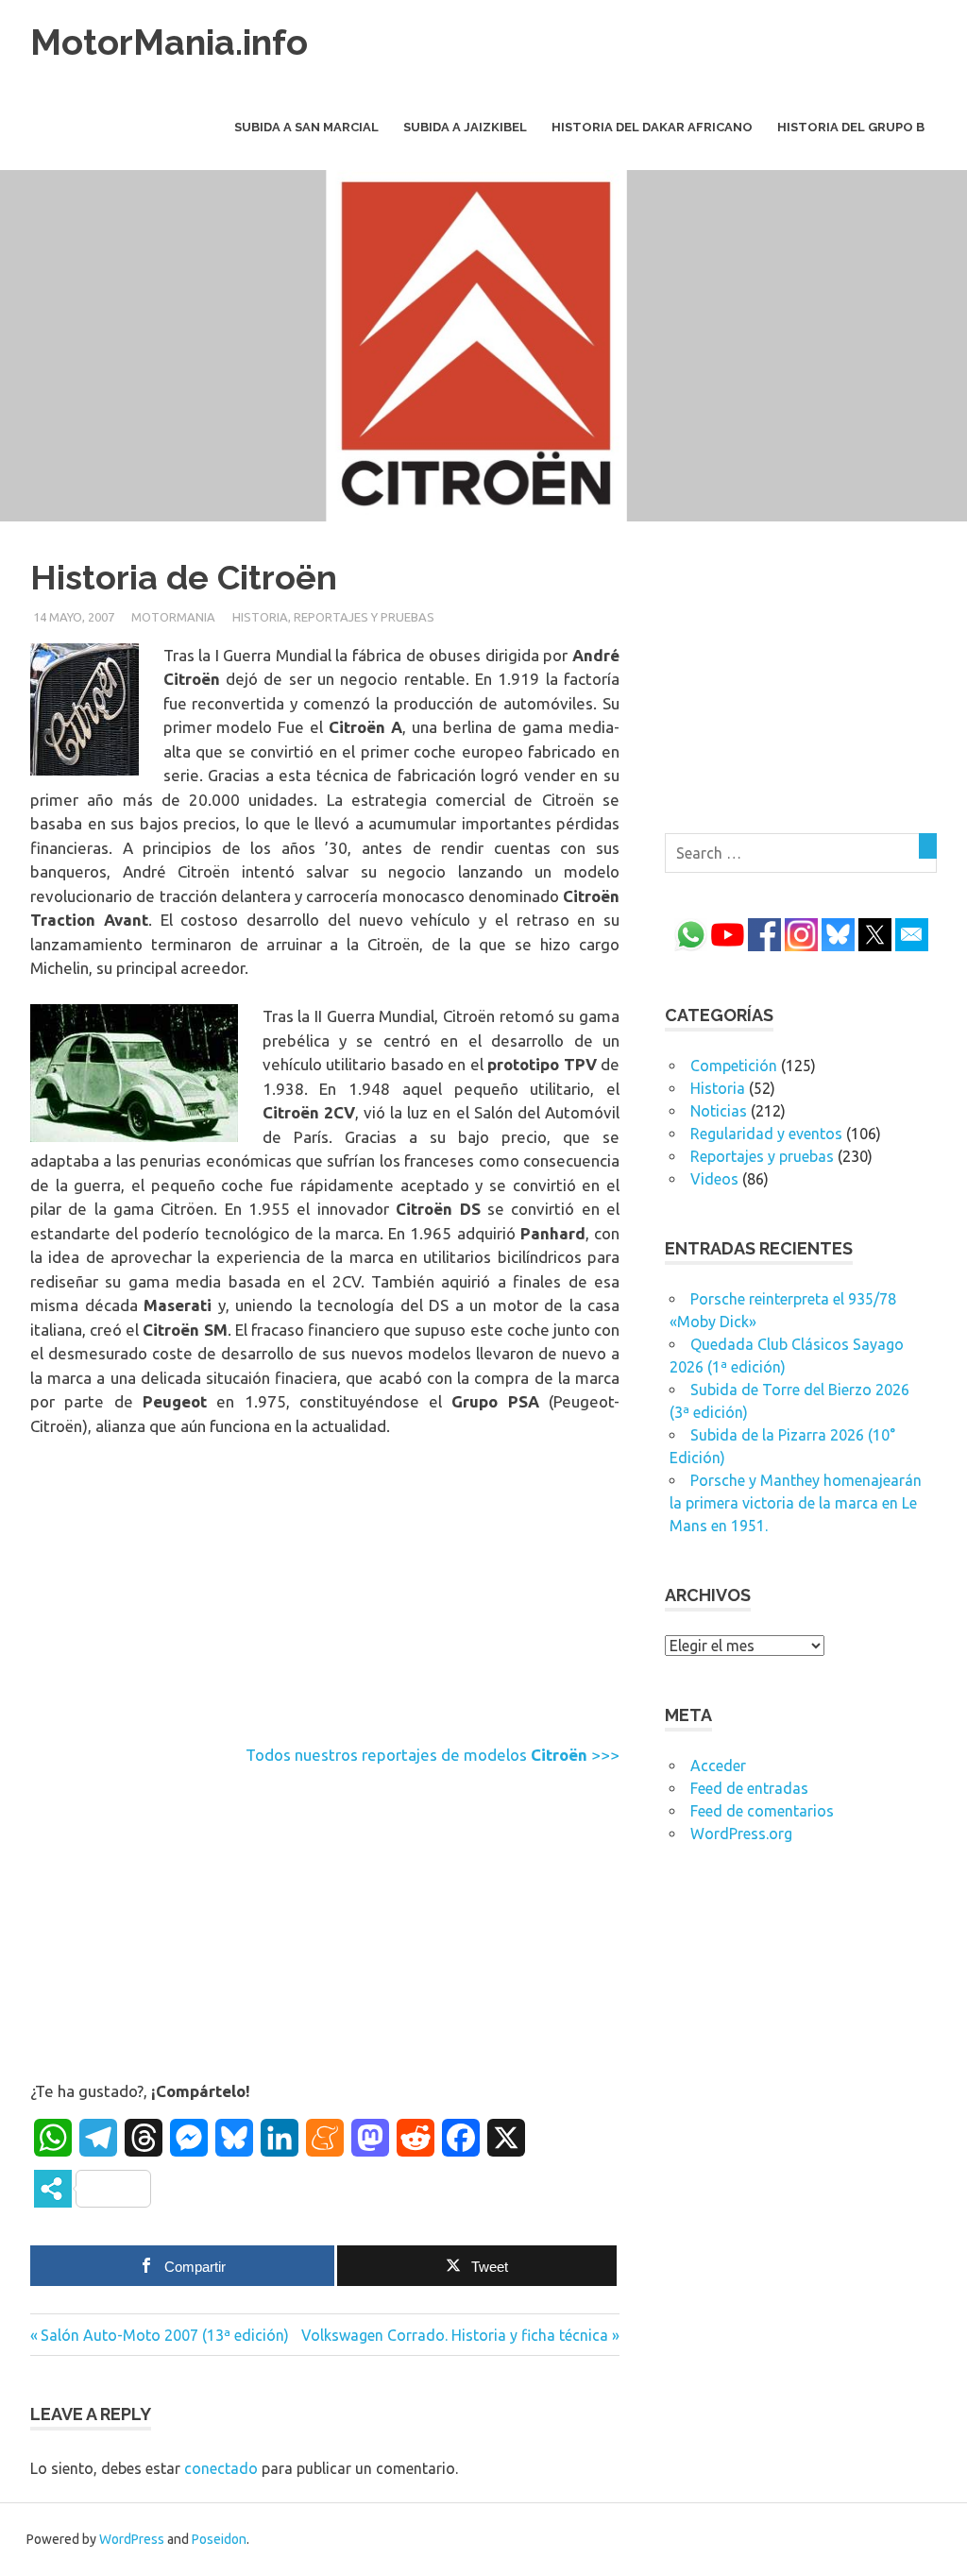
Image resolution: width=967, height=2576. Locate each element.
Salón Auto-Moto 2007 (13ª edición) (164, 2335)
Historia (260, 617)
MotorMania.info (169, 42)
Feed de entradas (749, 1788)
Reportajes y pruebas (364, 617)
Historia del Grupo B (851, 127)
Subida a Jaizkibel (465, 127)
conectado (221, 2468)
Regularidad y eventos (766, 1134)
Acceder (718, 1766)
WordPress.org (741, 1834)
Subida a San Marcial (306, 127)
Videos (714, 1179)
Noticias (719, 1111)
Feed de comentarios (762, 1811)
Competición (734, 1066)
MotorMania (173, 617)
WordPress (132, 2539)
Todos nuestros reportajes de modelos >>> (433, 1755)
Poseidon (219, 2539)
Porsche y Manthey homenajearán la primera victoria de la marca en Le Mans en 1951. (796, 1503)
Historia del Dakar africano (652, 127)
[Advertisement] (325, 1595)
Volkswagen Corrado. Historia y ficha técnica (455, 2335)
